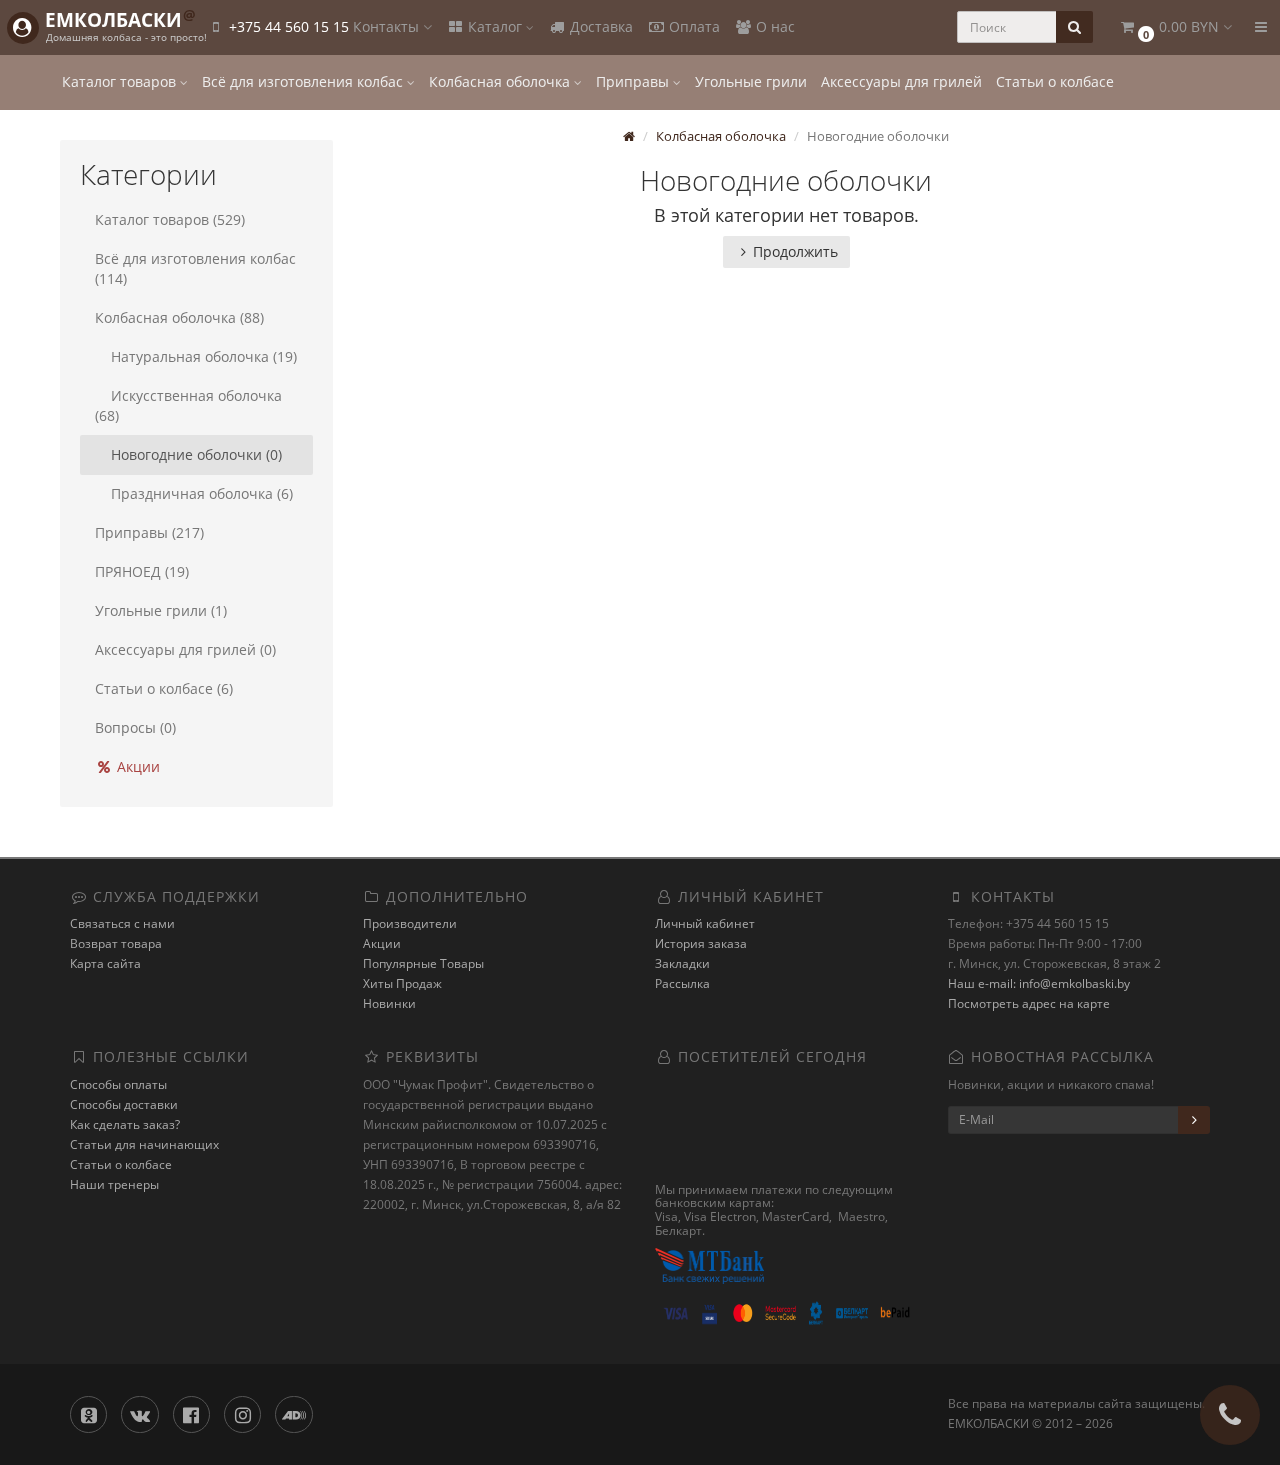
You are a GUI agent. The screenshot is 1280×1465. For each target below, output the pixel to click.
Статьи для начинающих (144, 1144)
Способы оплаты (118, 1084)
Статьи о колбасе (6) (164, 688)
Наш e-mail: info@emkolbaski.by (1039, 983)
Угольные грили (751, 81)
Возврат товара (116, 943)
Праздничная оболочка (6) (202, 493)
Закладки (682, 963)
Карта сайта (105, 963)
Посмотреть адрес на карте (1029, 1003)
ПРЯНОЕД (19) (142, 571)
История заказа (701, 943)
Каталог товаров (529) (170, 219)
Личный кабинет (705, 923)
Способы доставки (124, 1104)
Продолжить (795, 251)
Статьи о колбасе (1055, 81)
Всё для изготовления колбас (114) (195, 268)
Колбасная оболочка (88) (179, 317)
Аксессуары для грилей (901, 81)
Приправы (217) (149, 532)
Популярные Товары (423, 963)
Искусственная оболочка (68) (188, 405)
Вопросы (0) (135, 727)
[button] (1175, 27)
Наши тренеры (114, 1184)
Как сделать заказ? (125, 1124)
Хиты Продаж (402, 983)
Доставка (599, 26)
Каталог (495, 26)
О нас (773, 26)
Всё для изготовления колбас (304, 81)
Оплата (692, 26)
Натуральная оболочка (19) (204, 356)
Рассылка (682, 983)
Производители (410, 923)
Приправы (634, 81)
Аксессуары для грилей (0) (185, 649)
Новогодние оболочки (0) (196, 454)
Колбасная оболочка (501, 81)
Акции (136, 766)
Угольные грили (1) (161, 610)
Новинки (389, 1003)
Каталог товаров (121, 81)
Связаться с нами (122, 923)
